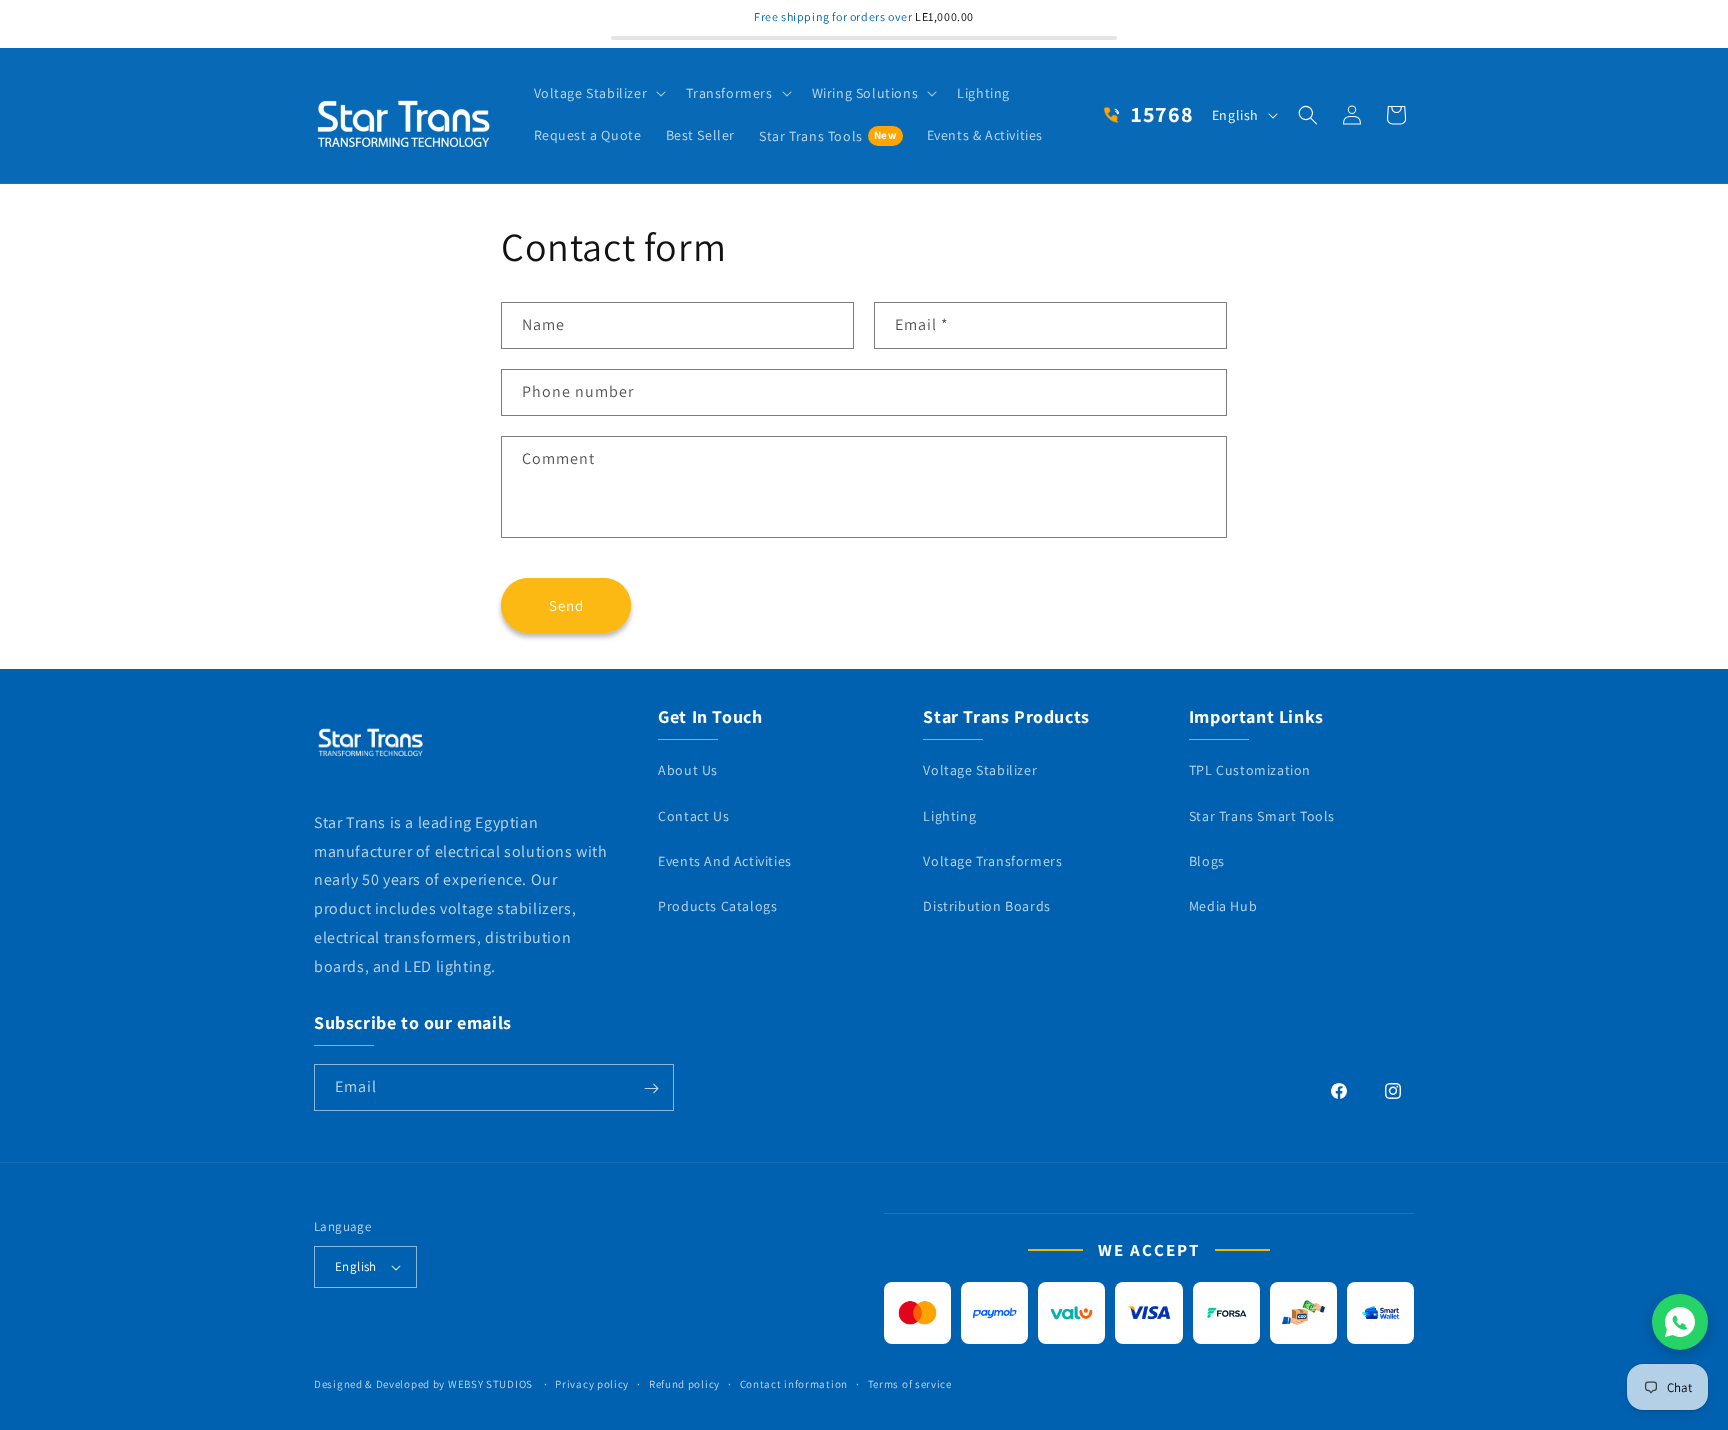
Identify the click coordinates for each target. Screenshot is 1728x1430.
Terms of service (910, 1384)
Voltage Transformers (992, 860)
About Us (688, 770)
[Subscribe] (651, 1088)
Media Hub (1223, 906)
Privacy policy (592, 1384)
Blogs (1207, 860)
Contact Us (693, 815)
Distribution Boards (986, 906)
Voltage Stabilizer (980, 770)
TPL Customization (1250, 770)
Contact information (794, 1384)
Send (566, 604)
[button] (598, 93)
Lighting (949, 815)
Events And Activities (725, 860)
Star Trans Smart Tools (1262, 815)
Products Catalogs (717, 906)
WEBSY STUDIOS (492, 1384)
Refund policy (684, 1384)
